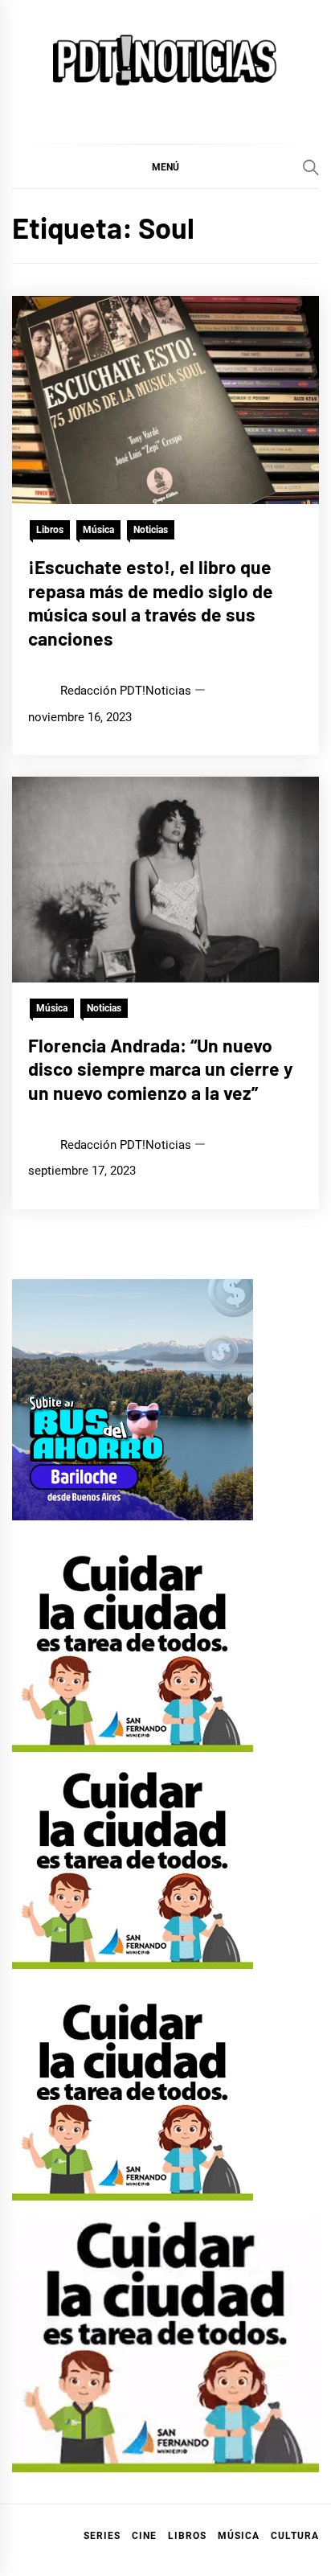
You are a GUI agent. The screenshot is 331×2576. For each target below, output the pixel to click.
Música (98, 530)
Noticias (151, 530)
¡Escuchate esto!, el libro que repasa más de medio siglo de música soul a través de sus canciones (151, 603)
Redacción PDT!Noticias (126, 691)
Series (102, 2536)
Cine (144, 2536)
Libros (50, 530)
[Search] (311, 167)
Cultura (295, 2536)
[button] (165, 166)
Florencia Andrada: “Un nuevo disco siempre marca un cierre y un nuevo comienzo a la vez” (161, 1069)
